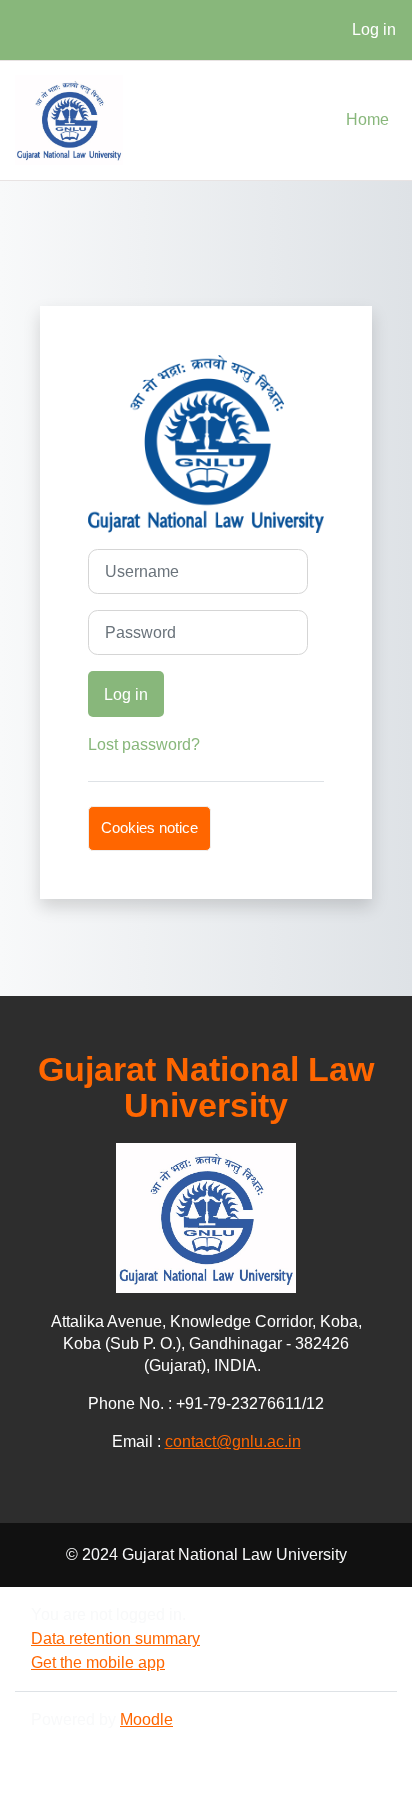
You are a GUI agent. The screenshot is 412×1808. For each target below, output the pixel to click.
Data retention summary (115, 1638)
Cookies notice (149, 828)
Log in (374, 29)
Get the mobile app (98, 1662)
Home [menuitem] (367, 119)
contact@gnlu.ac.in (233, 1441)
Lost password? (144, 744)
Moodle (146, 1719)
